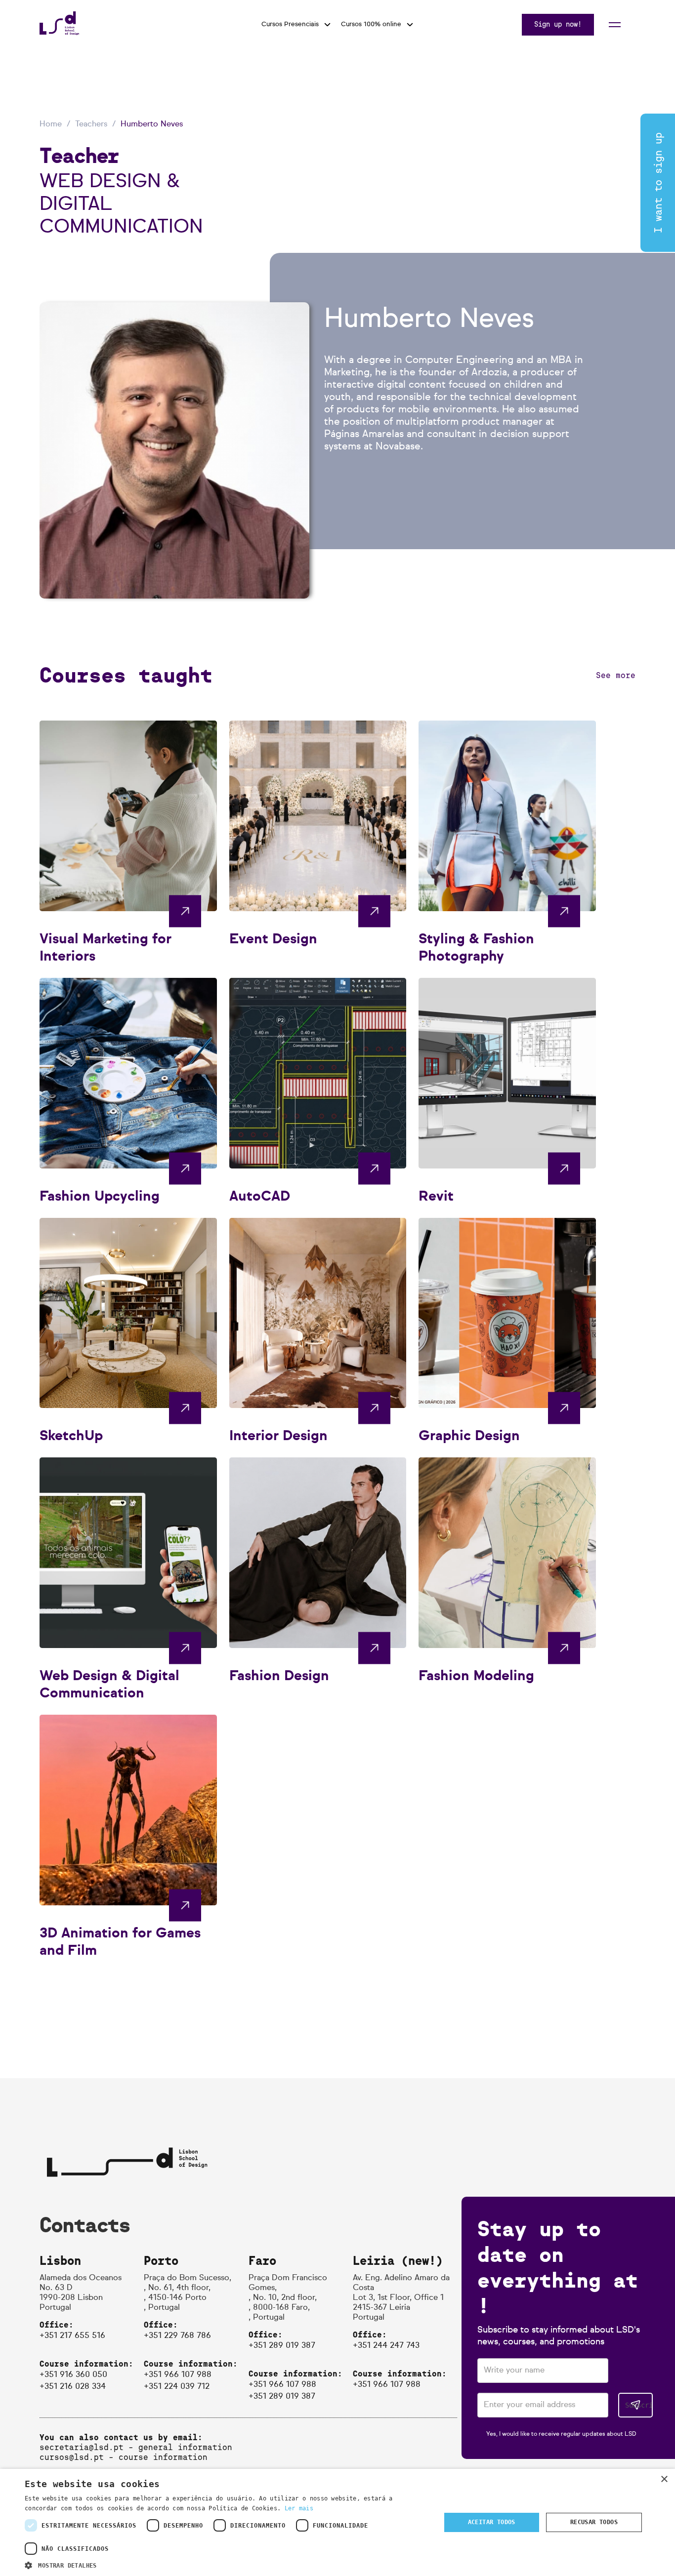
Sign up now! (558, 24)
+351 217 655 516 (72, 2336)
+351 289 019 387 (282, 2346)
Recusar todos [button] (594, 2522)
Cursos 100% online (371, 24)
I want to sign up (658, 183)
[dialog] (337, 2522)
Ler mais (299, 2508)
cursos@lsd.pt (72, 2457)
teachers (91, 124)
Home (51, 124)
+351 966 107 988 (178, 2375)
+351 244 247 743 (386, 2346)
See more (616, 675)
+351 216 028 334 (73, 2387)
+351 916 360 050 (73, 2375)
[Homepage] (59, 32)
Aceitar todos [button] (492, 2522)
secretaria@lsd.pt (82, 2447)
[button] (226, 2564)
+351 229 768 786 (177, 2336)
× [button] (664, 2479)
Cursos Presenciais (290, 24)
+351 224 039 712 (177, 2387)
